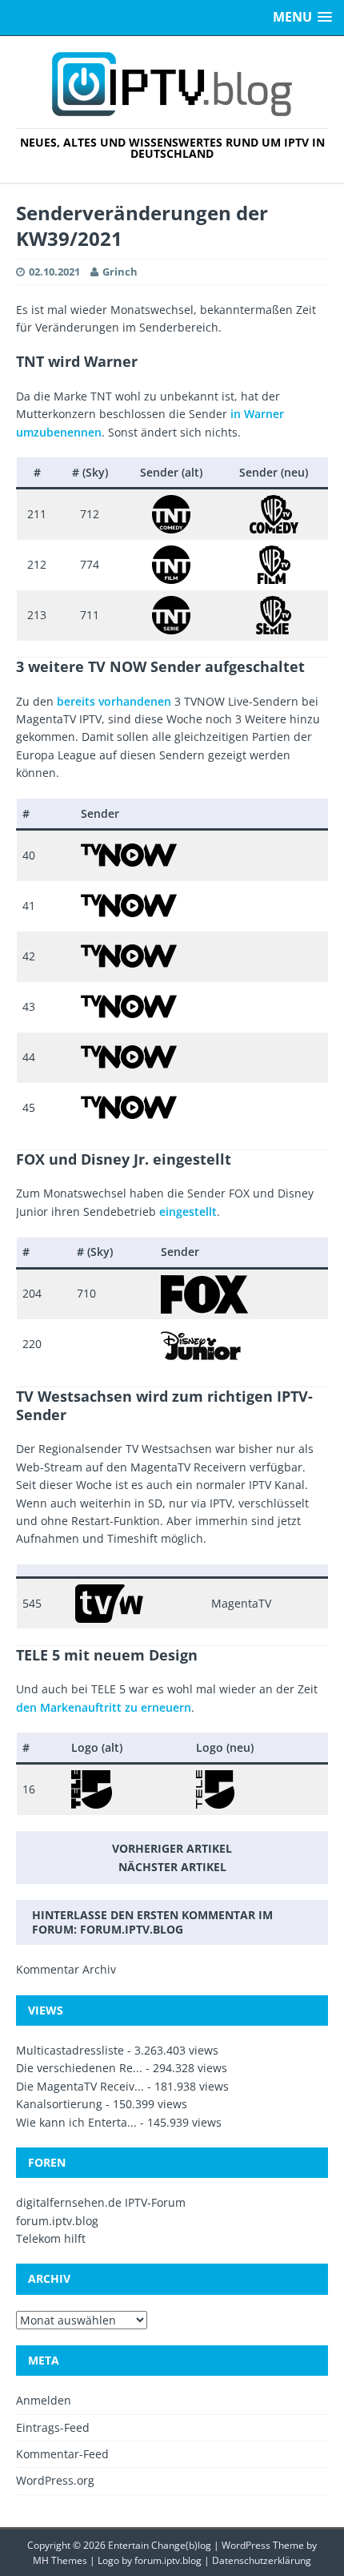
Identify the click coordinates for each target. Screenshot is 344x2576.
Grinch (120, 272)
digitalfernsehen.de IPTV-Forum (101, 2202)
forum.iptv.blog (132, 1929)
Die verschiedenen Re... (79, 2068)
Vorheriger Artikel (172, 1848)
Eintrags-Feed (53, 2427)
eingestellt (188, 1212)
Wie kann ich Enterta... (76, 2122)
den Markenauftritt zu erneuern (104, 1707)
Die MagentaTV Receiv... (80, 2086)
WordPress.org (55, 2480)
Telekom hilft (51, 2238)
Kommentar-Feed (62, 2454)
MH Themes (60, 2560)
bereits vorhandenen (114, 701)
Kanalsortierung (59, 2104)
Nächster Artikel (172, 1867)
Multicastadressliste (70, 2050)
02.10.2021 (54, 272)
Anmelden (44, 2400)
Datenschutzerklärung (262, 2560)
